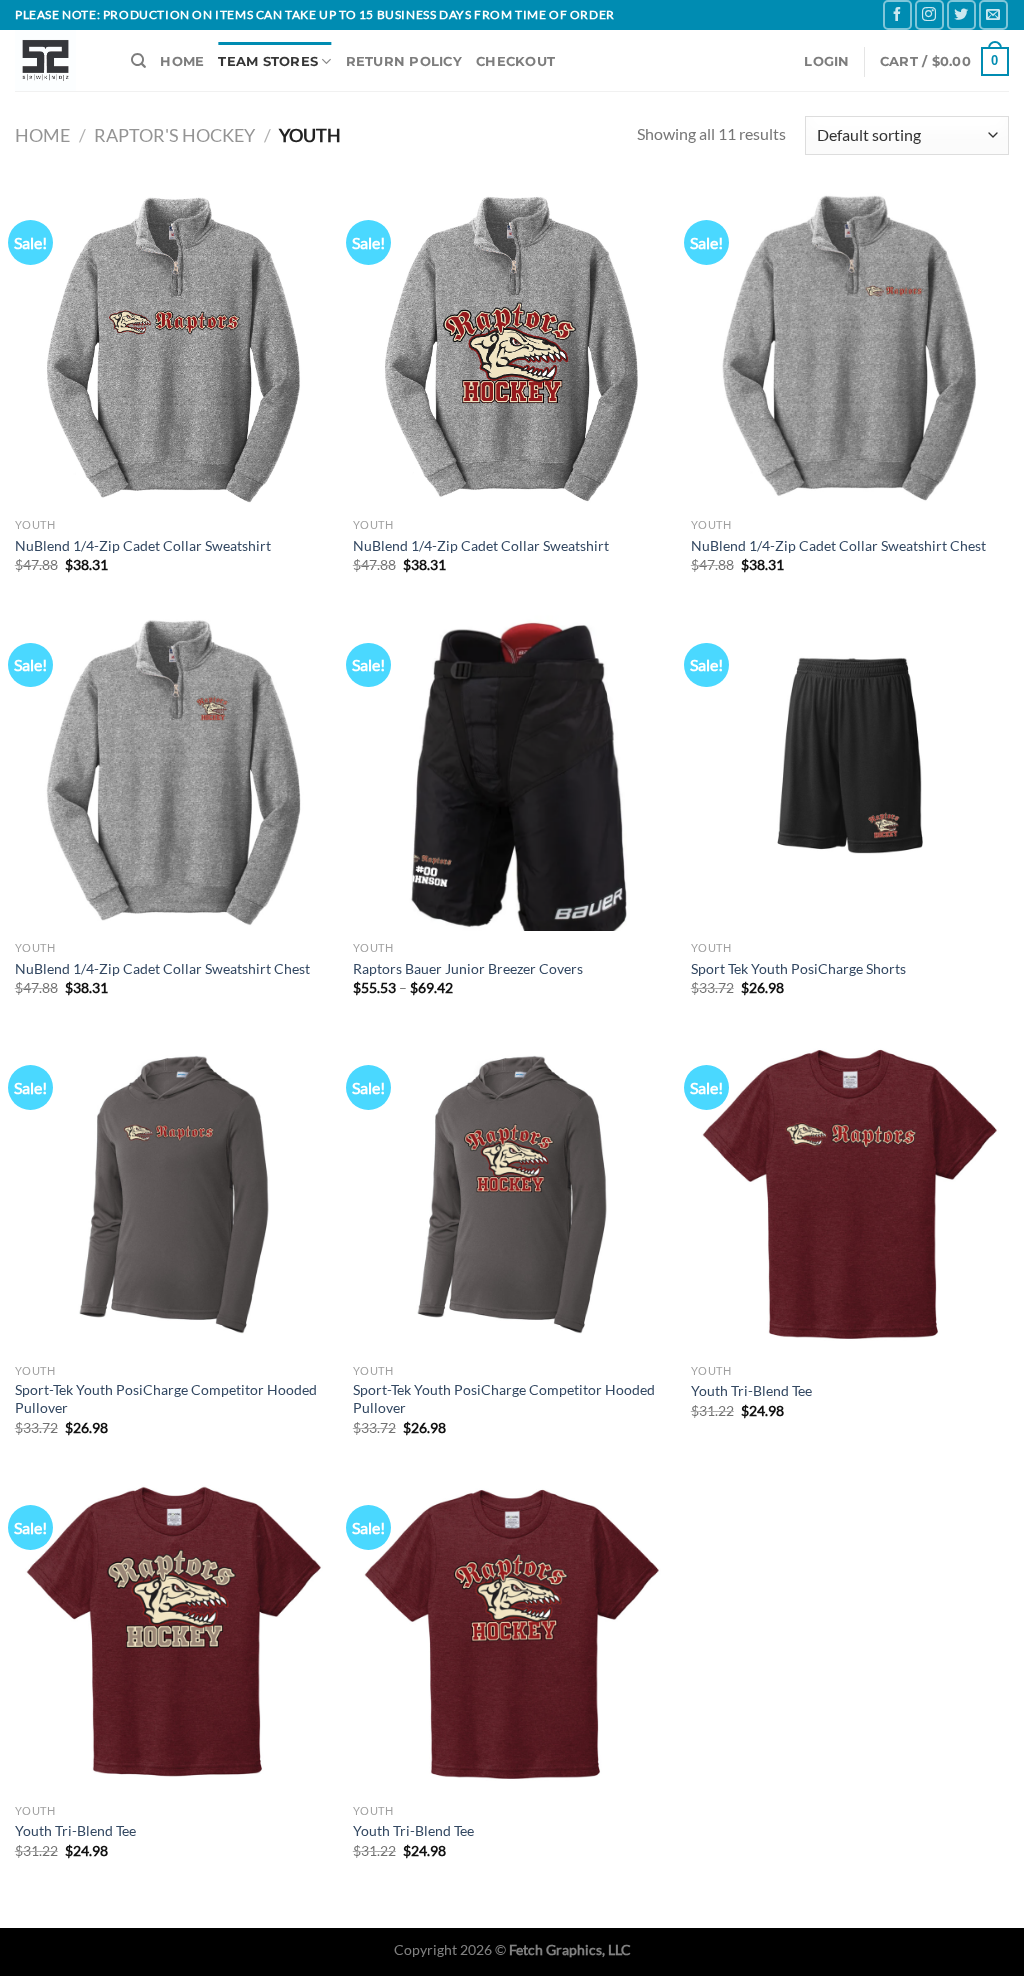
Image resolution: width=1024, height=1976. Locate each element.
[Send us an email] (993, 14)
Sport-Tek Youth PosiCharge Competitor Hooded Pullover (166, 1399)
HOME (182, 61)
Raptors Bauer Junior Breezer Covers (468, 968)
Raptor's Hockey (174, 135)
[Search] (138, 61)
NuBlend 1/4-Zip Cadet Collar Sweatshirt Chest (838, 545)
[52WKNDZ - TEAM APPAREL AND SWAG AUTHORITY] (58, 60)
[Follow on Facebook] (897, 14)
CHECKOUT (515, 61)
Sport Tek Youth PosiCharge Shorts (798, 968)
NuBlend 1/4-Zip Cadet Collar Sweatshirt (143, 545)
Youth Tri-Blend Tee (751, 1390)
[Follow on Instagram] (929, 14)
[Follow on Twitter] (961, 14)
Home (42, 135)
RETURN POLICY (404, 61)
